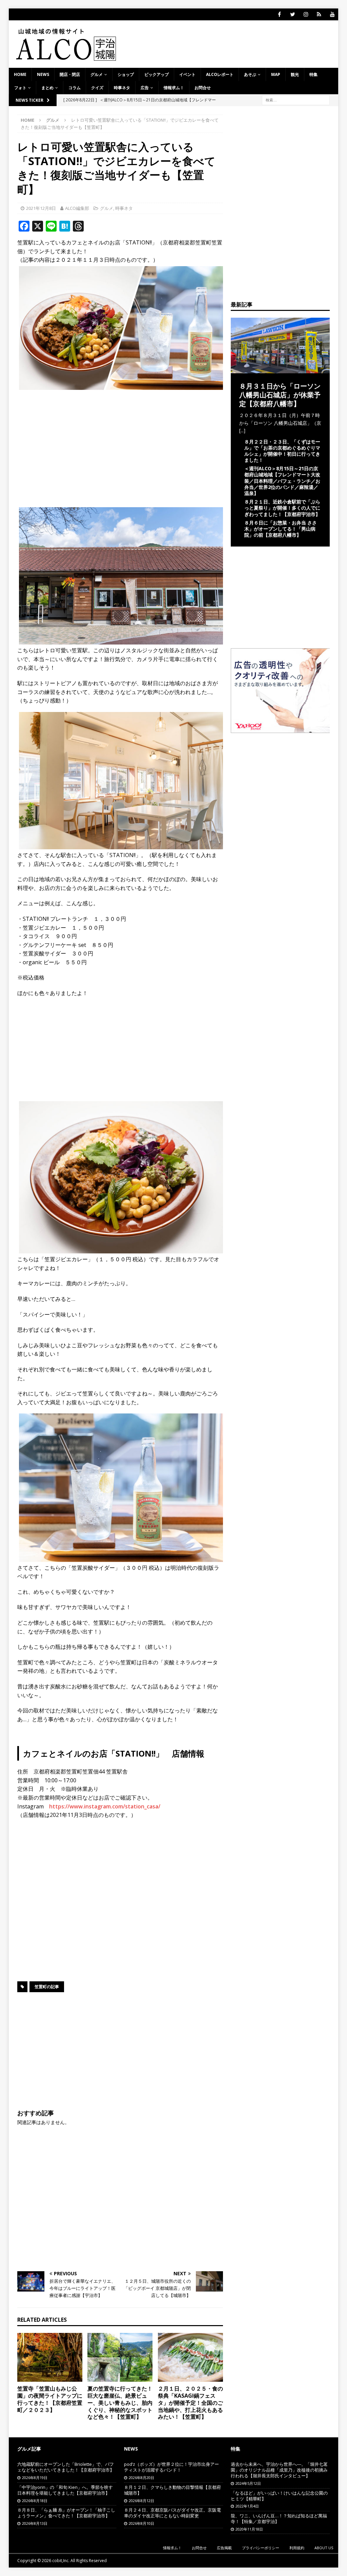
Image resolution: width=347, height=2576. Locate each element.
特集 (313, 74)
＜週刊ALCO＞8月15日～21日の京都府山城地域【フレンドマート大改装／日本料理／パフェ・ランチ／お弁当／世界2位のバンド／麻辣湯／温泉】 (282, 481)
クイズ (97, 88)
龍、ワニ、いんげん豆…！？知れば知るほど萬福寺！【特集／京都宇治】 (279, 2519)
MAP (276, 74)
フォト (20, 88)
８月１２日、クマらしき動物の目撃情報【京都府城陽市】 (172, 2490)
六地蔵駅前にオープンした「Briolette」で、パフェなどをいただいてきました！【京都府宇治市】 (66, 2467)
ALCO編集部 (77, 208)
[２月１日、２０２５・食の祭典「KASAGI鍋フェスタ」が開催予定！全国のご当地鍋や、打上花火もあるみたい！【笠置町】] (190, 2357)
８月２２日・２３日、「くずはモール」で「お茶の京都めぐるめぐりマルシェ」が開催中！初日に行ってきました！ (282, 451)
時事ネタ (122, 88)
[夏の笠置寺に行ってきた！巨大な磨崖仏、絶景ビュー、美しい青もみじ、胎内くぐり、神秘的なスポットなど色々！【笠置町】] (120, 2357)
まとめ (47, 88)
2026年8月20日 (141, 2478)
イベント (187, 74)
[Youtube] (332, 14)
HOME (20, 74)
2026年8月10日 (141, 2523)
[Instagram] (306, 14)
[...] (242, 430)
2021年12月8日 (41, 208)
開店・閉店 (70, 74)
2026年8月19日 (35, 2478)
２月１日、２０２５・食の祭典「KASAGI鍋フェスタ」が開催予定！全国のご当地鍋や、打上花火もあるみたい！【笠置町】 (190, 2403)
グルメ (97, 74)
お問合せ (203, 88)
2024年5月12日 (248, 2483)
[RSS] (319, 14)
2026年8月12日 (141, 2501)
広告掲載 (224, 2548)
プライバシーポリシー (261, 2548)
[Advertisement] (120, 444)
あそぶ (250, 74)
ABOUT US (324, 2548)
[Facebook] (279, 14)
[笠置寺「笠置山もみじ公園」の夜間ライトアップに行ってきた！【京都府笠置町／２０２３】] (50, 2357)
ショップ (126, 74)
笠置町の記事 (47, 1987)
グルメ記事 (29, 2449)
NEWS (43, 74)
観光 (295, 74)
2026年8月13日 (35, 2523)
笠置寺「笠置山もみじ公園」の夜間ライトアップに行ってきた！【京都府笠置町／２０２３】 (50, 2399)
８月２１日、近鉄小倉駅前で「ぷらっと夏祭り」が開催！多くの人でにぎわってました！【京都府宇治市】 (282, 508)
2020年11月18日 (249, 2529)
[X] (293, 14)
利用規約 (297, 2548)
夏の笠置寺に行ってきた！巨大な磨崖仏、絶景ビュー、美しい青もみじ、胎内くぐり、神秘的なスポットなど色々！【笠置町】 (120, 2403)
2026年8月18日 (35, 2501)
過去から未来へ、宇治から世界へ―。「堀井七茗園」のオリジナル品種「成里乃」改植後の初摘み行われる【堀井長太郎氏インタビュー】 (279, 2470)
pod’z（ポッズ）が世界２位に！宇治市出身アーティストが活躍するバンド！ (171, 2467)
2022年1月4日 (247, 2506)
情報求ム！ (174, 88)
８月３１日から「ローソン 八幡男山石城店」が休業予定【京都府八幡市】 (280, 395)
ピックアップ (157, 74)
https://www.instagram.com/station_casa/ (105, 1806)
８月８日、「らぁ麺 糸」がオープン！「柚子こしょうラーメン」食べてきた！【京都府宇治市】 (66, 2513)
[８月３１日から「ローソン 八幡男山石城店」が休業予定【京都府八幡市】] (280, 369)
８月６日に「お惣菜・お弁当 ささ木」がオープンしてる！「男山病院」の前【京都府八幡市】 (281, 529)
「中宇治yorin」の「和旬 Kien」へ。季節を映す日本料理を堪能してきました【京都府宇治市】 (65, 2490)
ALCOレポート (220, 74)
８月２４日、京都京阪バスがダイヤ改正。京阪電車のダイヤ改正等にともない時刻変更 (172, 2513)
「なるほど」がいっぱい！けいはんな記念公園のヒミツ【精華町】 (279, 2496)
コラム (75, 88)
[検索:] (296, 100)
